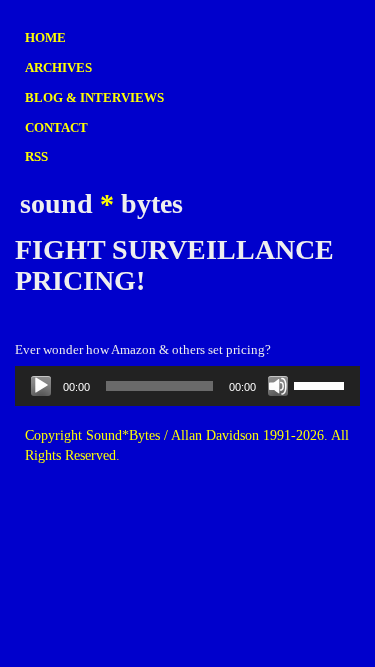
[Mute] (278, 386)
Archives (58, 67)
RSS (36, 156)
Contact (56, 127)
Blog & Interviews (94, 97)
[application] (187, 386)
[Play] (41, 386)
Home (45, 37)
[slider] (322, 384)
